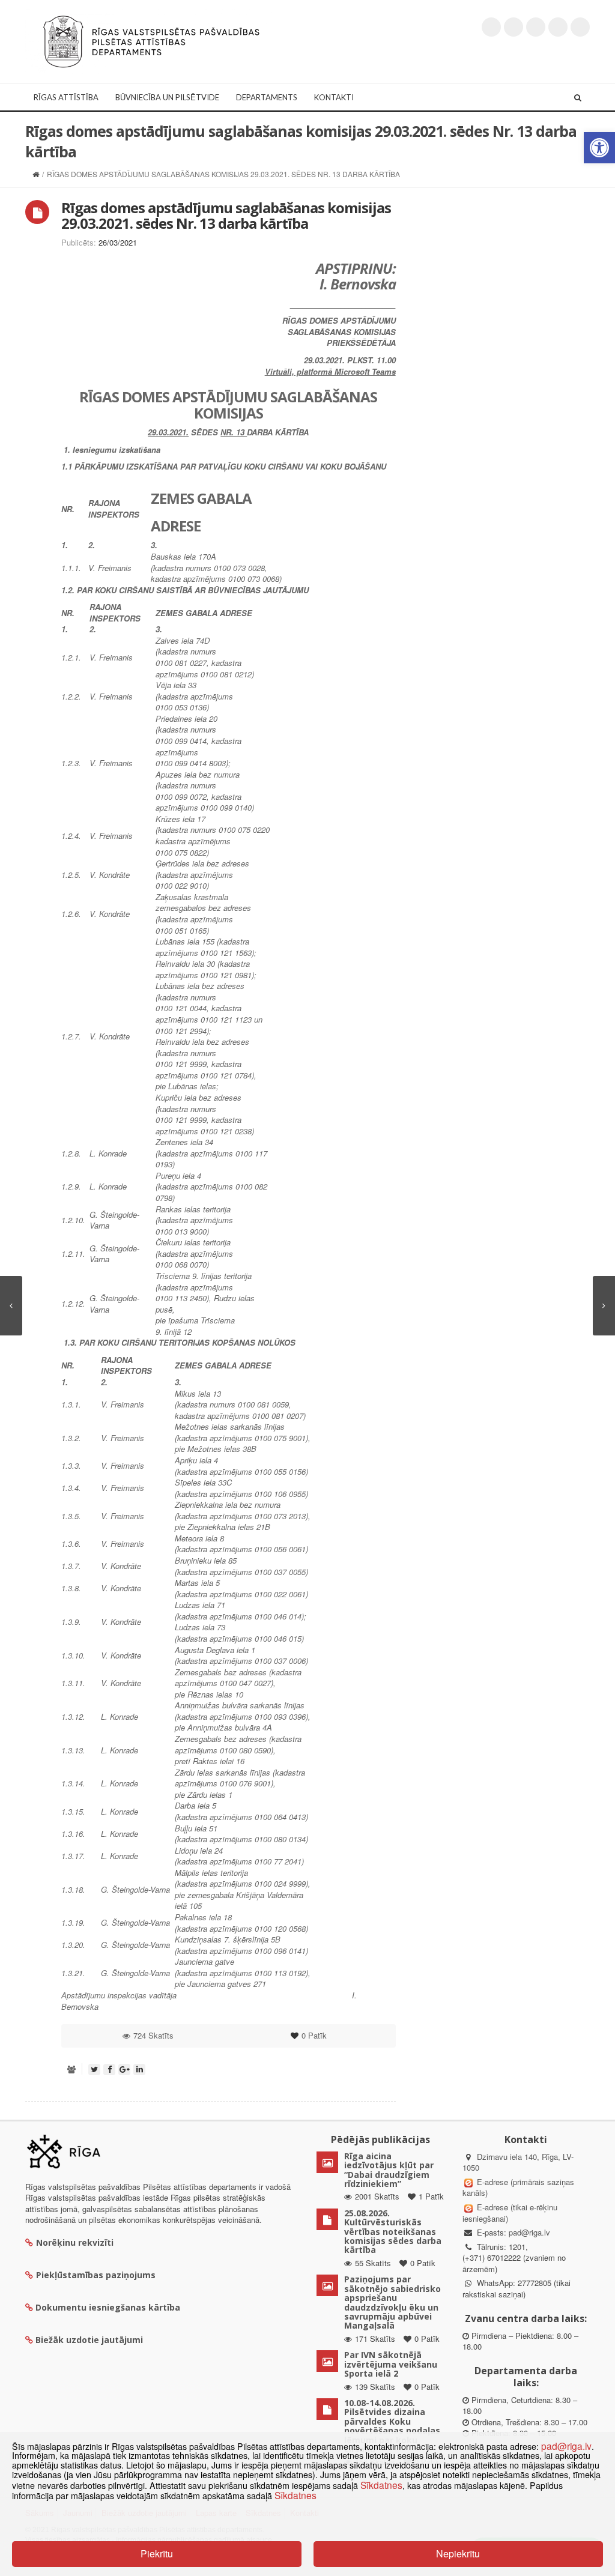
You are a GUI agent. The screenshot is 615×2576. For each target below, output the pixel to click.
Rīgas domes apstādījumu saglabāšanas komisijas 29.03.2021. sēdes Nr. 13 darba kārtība (226, 215)
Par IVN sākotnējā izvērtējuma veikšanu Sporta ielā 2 (391, 2364)
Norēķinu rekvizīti (75, 2242)
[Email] (580, 27)
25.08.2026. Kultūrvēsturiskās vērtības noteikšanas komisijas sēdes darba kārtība (393, 2232)
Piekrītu (157, 2553)
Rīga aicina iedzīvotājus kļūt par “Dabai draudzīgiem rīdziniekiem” (389, 2170)
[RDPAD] (151, 41)
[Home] (36, 174)
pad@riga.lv (529, 2232)
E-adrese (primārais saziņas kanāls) (518, 2187)
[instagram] (558, 27)
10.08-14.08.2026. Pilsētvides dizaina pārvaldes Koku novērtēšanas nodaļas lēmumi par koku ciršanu (392, 2426)
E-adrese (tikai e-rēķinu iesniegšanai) (510, 2213)
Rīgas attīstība (66, 97)
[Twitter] (491, 27)
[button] (599, 148)
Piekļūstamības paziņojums (96, 2275)
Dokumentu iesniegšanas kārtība (108, 2307)
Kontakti (334, 97)
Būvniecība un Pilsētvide (167, 97)
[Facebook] (514, 27)
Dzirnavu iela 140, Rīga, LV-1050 (518, 2162)
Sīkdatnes (381, 2485)
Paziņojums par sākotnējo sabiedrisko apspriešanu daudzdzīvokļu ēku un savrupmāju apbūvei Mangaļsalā (392, 2302)
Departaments (267, 97)
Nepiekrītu (458, 2553)
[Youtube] (536, 27)
